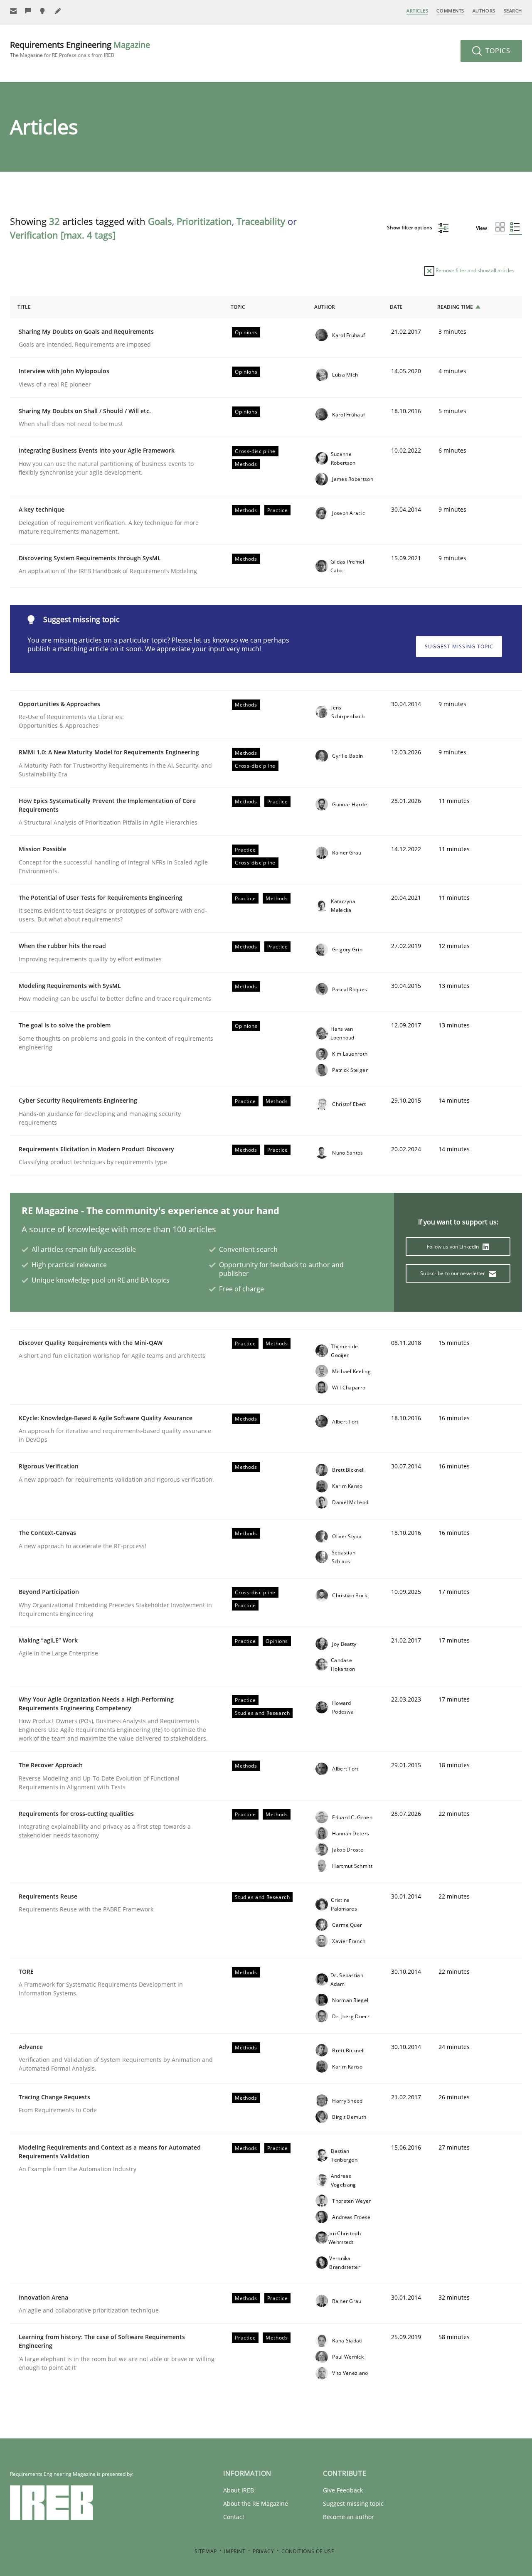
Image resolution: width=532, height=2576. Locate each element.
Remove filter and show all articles (474, 270)
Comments (450, 11)
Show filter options (410, 228)
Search (513, 11)
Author (325, 307)
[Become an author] (58, 11)
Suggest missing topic (459, 646)
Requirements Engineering (80, 49)
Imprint (235, 2551)
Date (396, 307)
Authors (484, 11)
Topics (497, 51)
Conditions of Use (308, 2551)
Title (24, 307)
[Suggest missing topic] (43, 11)
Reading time (455, 307)
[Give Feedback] (28, 11)
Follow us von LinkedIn (454, 1247)
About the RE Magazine (256, 2503)
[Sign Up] (13, 11)
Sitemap (206, 2551)
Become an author (349, 2517)
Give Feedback (343, 2490)
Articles (417, 11)
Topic (238, 307)
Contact (234, 2517)
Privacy (263, 2551)
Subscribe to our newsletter (453, 1273)
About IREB (239, 2490)
